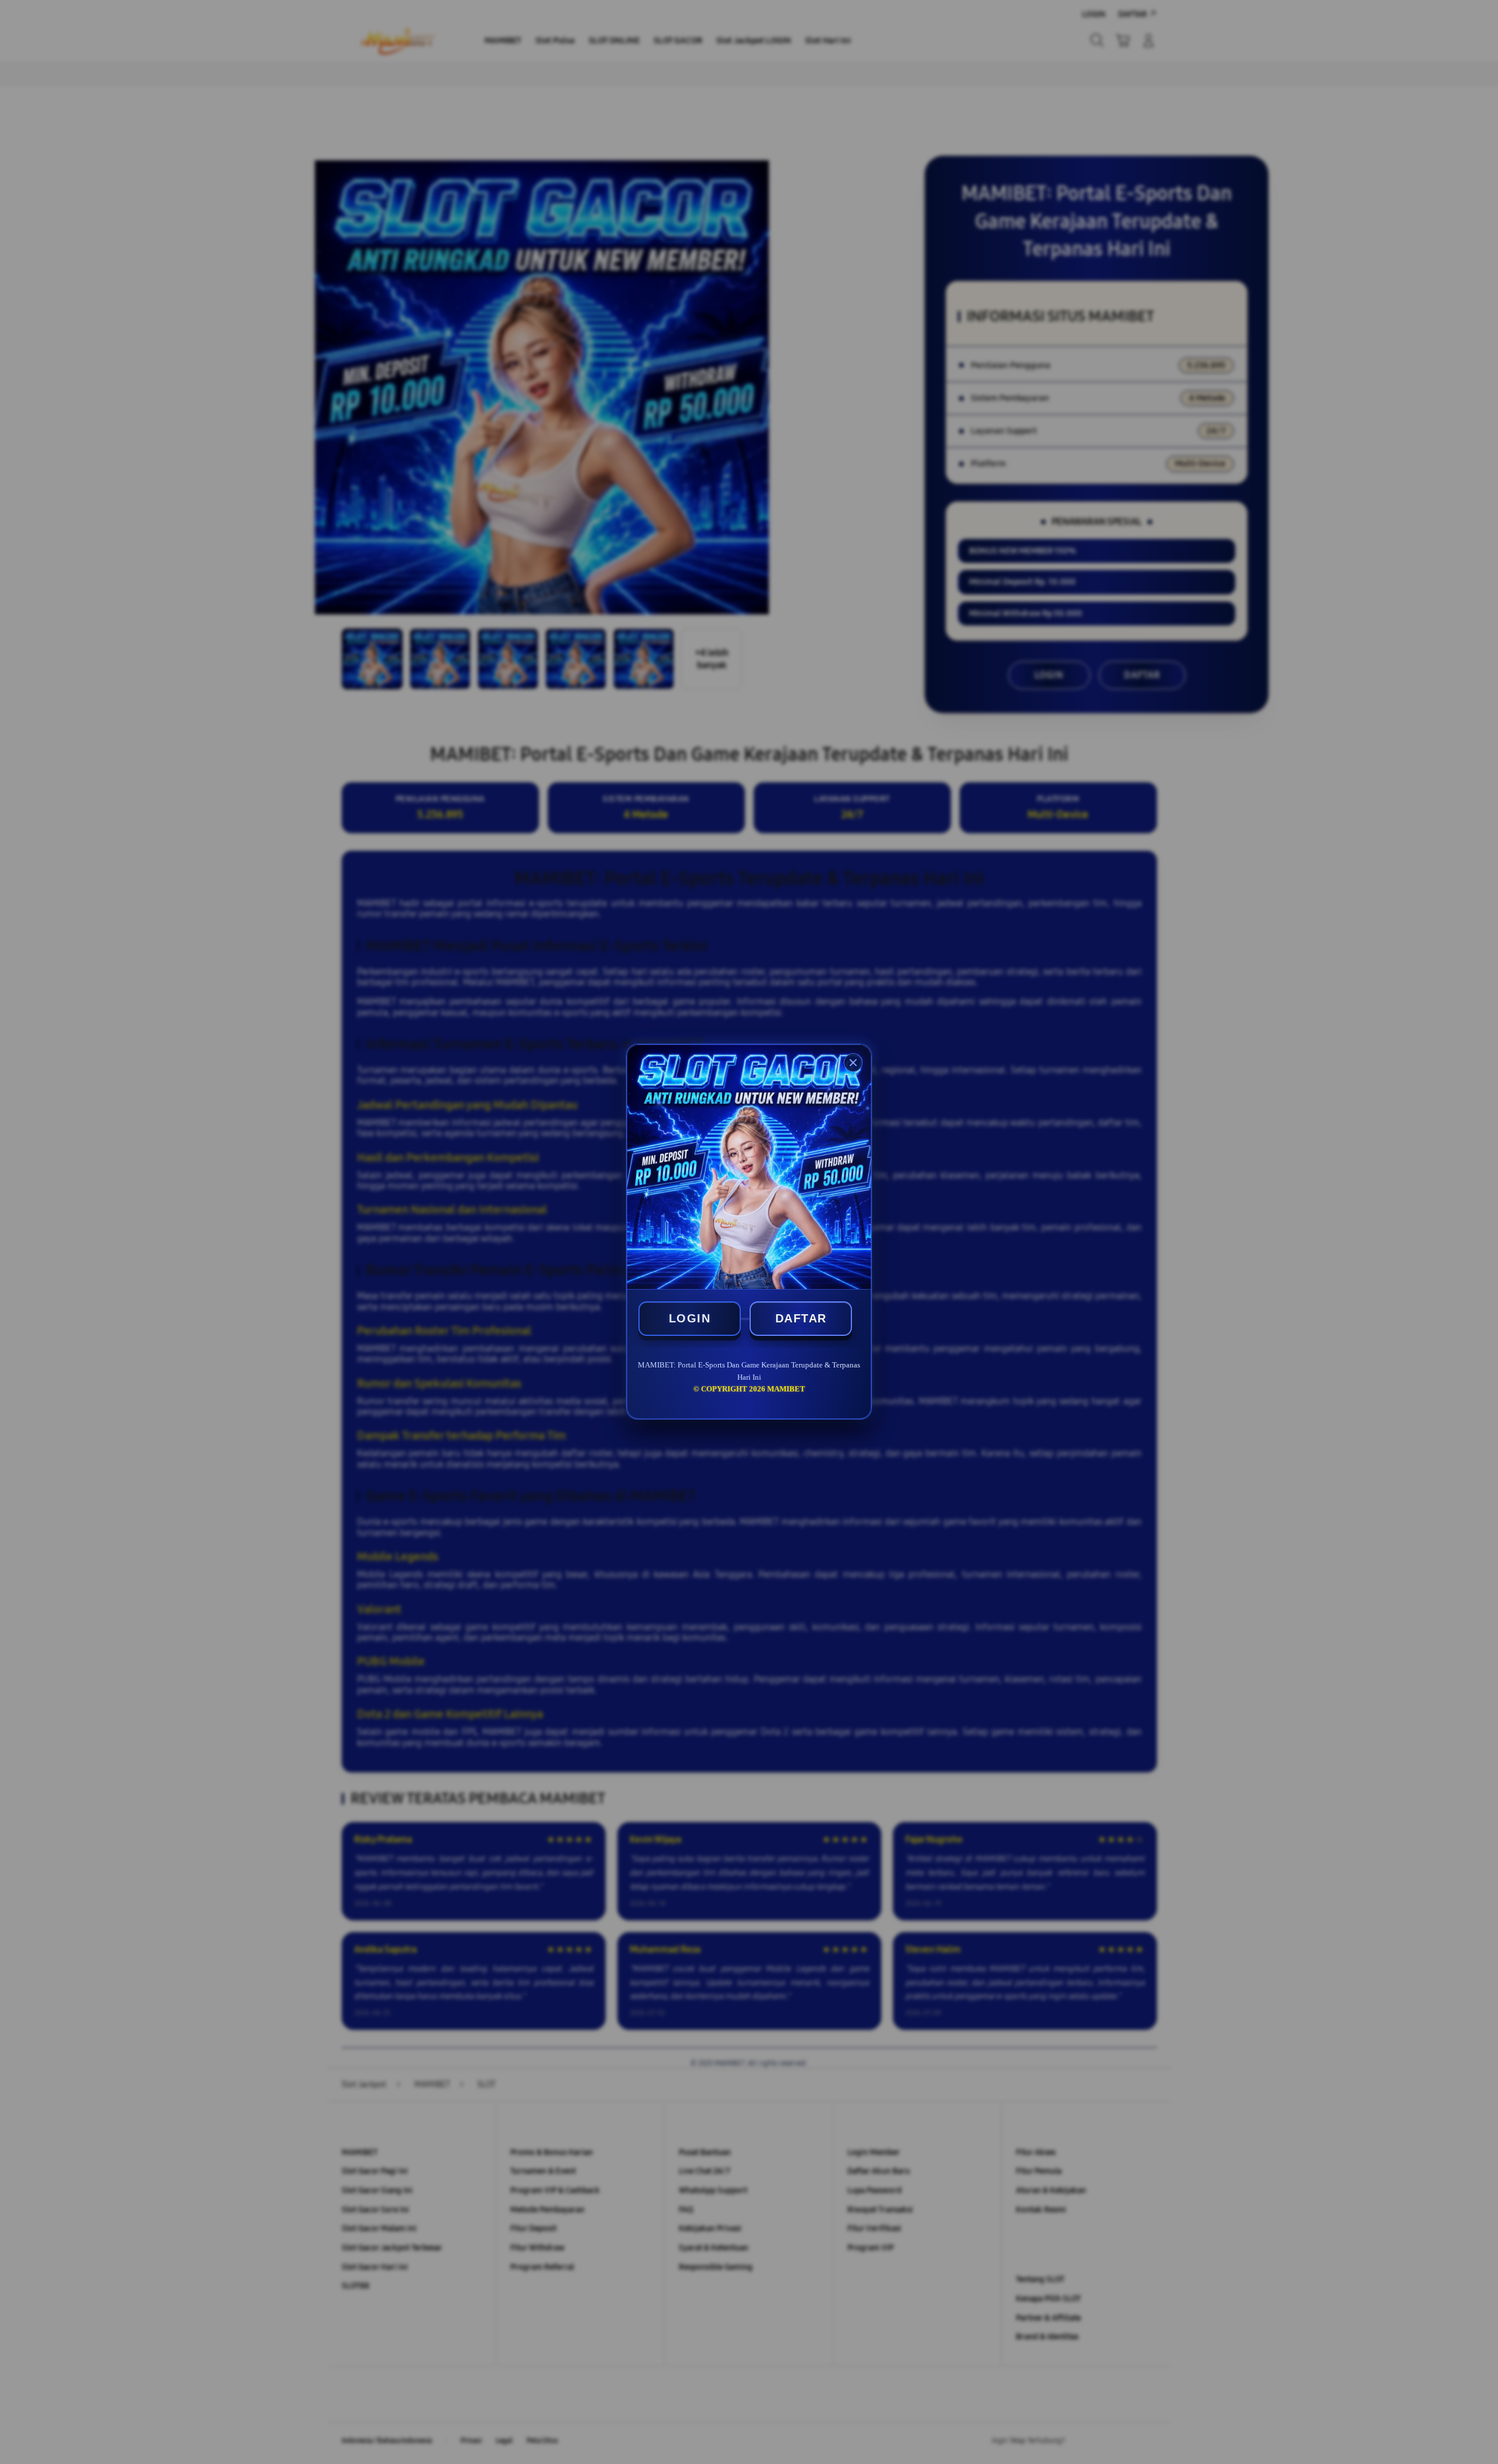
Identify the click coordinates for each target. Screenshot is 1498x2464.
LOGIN (690, 1318)
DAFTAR (801, 1318)
